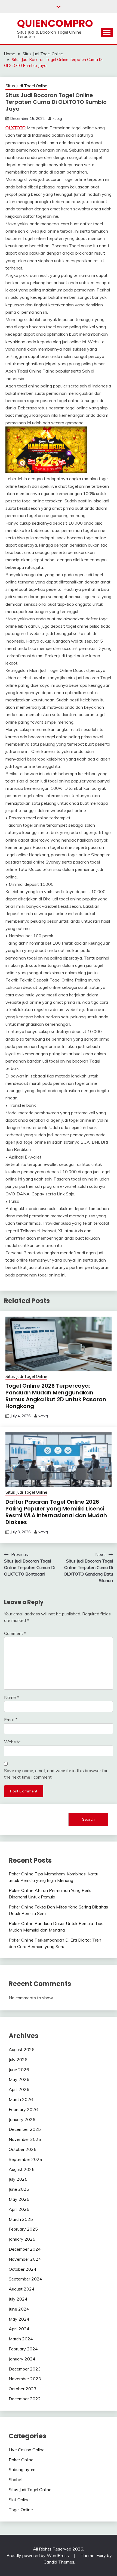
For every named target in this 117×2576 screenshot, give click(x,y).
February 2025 (23, 2229)
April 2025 (19, 2209)
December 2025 (25, 2129)
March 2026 (21, 2099)
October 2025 (23, 2149)
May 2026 (19, 2079)
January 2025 (22, 2239)
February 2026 (23, 2109)
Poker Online (21, 2460)
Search (88, 1819)
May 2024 (19, 2319)
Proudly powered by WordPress (38, 2555)
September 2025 (25, 2159)
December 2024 (25, 2249)
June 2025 (19, 2189)
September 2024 (25, 2279)
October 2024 (23, 2269)
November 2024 (25, 2259)
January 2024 (22, 2359)
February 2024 (23, 2349)
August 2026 (22, 2049)
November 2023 (25, 2379)
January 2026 (22, 2119)
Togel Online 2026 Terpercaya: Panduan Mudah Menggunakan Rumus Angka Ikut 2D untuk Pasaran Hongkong (56, 1396)
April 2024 (19, 2329)
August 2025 (22, 2169)
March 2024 (21, 2339)
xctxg (57, 118)
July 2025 (18, 2179)
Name (11, 1697)
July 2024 (18, 2299)
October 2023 (23, 2389)
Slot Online (19, 2500)
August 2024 (22, 2289)
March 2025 (21, 2219)
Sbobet (16, 2479)
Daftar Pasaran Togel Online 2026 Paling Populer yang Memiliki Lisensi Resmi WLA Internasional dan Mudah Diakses (56, 1512)
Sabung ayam (22, 2469)
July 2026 (18, 2059)
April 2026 (19, 2089)
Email (11, 1720)
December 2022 (25, 2399)
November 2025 (25, 2139)
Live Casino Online (27, 2450)
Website (12, 1742)
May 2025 (19, 2199)
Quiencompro (55, 23)
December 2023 (25, 2369)
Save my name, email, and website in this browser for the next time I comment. (56, 1774)
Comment (15, 1633)
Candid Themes (59, 2562)
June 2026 (19, 2070)
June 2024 (19, 2309)
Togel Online (21, 2510)
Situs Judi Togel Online (26, 86)
